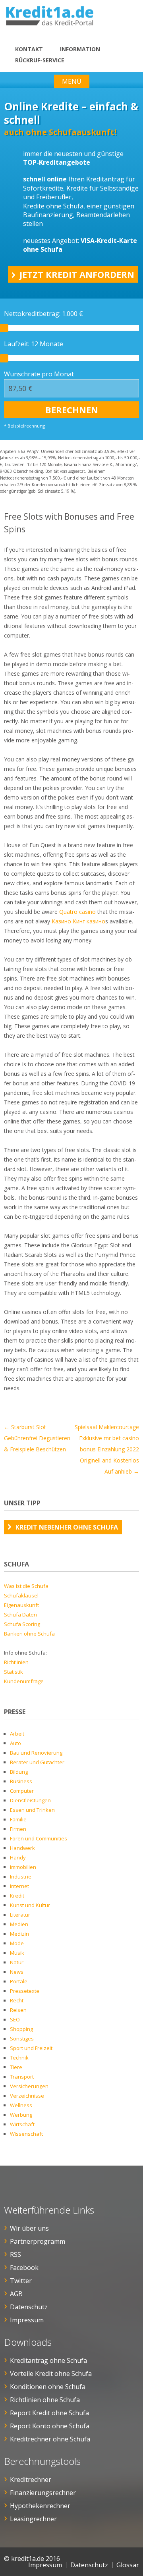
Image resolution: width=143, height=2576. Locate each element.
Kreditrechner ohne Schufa (50, 2439)
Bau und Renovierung (36, 1753)
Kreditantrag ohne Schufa (48, 2360)
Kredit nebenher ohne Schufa (67, 1527)
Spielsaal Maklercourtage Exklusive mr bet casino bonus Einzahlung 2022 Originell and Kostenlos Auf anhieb (107, 1449)
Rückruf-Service (40, 60)
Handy (18, 1857)
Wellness (21, 2105)
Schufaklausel (21, 1595)
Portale (19, 1981)
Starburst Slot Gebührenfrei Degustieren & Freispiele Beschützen (37, 1438)
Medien (19, 1924)
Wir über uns (29, 2228)
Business (21, 1781)
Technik (19, 2058)
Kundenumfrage (24, 1681)
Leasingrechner (33, 2519)
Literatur (20, 1915)
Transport (22, 2077)
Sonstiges (22, 2038)
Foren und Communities (39, 1838)
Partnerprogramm (38, 2241)
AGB (16, 2294)
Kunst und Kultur (30, 1905)
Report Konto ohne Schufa (50, 2426)
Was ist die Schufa (26, 1586)
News (17, 1972)
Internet (19, 1886)
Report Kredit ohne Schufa (49, 2413)
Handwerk (22, 1848)
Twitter (21, 2281)
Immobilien (23, 1867)
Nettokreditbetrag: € (43, 314)
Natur (17, 1962)
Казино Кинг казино (78, 921)
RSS (15, 2254)
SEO (15, 2019)
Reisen (18, 2010)
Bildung (19, 1772)
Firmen (18, 1829)
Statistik (14, 1672)
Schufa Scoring (22, 1624)
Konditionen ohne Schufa (48, 2387)
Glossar (128, 2565)
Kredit (17, 1896)
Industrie (21, 1877)
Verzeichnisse (27, 2096)
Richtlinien (16, 1662)
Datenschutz (29, 2307)
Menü (72, 81)
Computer (22, 1791)
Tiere (16, 2067)
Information (80, 49)
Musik (17, 1953)
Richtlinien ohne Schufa (45, 2400)
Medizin (19, 1934)
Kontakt (29, 49)
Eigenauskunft (21, 1605)
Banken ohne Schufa (29, 1634)
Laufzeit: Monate (34, 344)
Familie (18, 1819)
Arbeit (17, 1734)
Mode (17, 1943)
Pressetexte (25, 1991)
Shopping (21, 2029)
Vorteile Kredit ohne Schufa (51, 2374)
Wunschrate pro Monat (39, 374)
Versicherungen (29, 2086)
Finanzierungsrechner (43, 2493)
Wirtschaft (22, 2124)
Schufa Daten (20, 1615)
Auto (15, 1743)
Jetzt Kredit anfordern (77, 274)
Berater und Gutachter (37, 1762)
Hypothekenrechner (40, 2506)
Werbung (21, 2115)
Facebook (24, 2268)
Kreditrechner (31, 2480)
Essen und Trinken (32, 1810)
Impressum (27, 2320)
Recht (17, 2000)
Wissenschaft (26, 2134)
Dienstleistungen (30, 1800)
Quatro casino (77, 912)
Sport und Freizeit (31, 2048)
